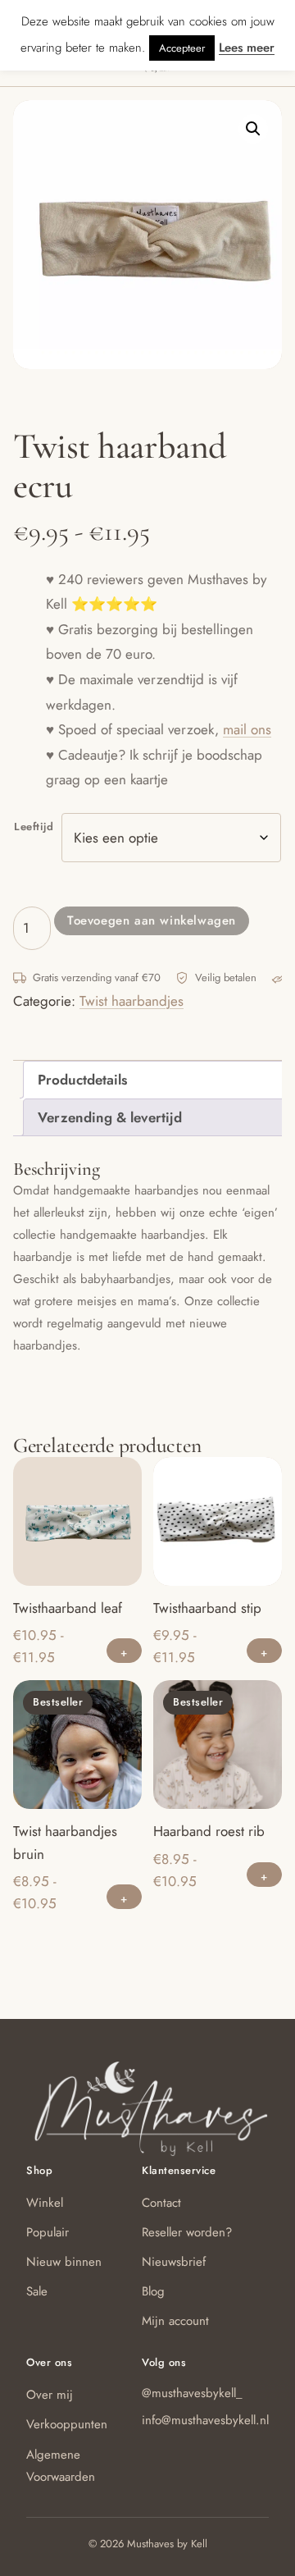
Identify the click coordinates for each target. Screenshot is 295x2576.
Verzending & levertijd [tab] (110, 1117)
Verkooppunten (67, 2424)
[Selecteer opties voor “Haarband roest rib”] (264, 1875)
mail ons (247, 729)
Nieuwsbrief (174, 2262)
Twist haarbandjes (132, 1001)
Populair (48, 2232)
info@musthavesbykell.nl (205, 2420)
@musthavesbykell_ (192, 2393)
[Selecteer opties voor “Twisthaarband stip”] (264, 1651)
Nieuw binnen (64, 2262)
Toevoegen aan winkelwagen (152, 920)
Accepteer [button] (182, 48)
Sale (37, 2291)
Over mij (50, 2395)
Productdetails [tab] (82, 1080)
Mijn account (175, 2321)
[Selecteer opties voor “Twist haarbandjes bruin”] (124, 1897)
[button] (253, 129)
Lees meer (247, 48)
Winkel (45, 2203)
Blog (153, 2291)
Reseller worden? (187, 2232)
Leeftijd (34, 827)
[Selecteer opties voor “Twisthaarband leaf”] (124, 1651)
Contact (161, 2203)
